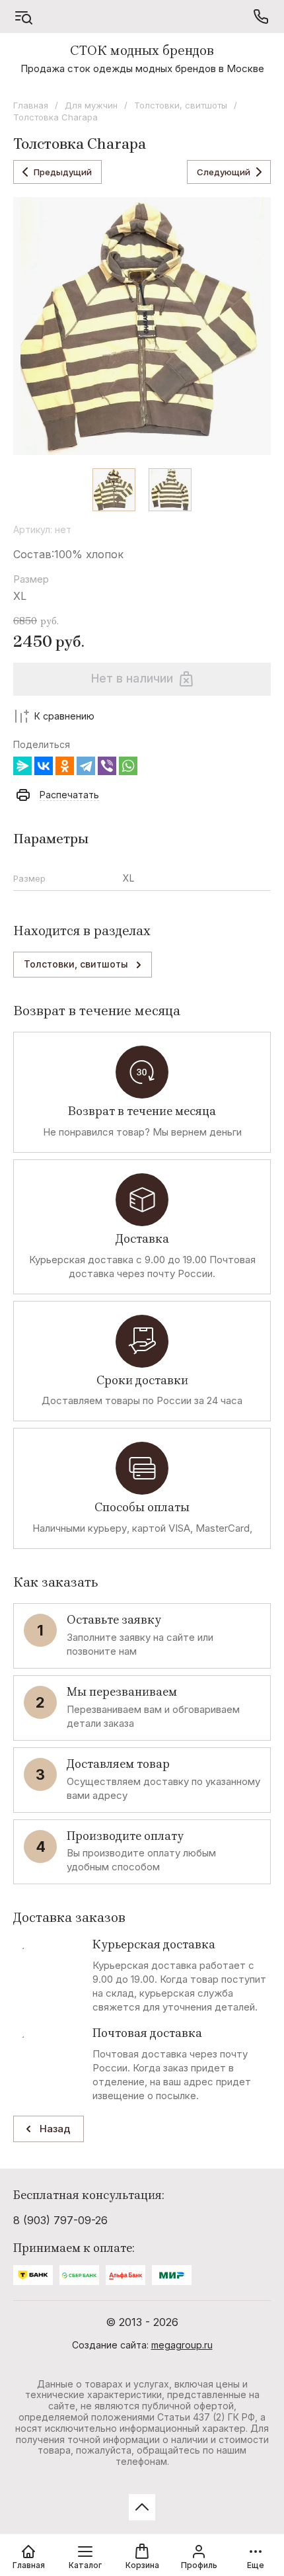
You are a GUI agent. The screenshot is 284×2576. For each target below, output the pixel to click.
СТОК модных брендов (142, 51)
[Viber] (107, 766)
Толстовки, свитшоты (181, 105)
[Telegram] (86, 766)
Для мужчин (91, 105)
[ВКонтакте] (44, 766)
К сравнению (64, 716)
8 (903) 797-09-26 (60, 2220)
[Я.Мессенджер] (22, 766)
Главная (31, 105)
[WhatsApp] (128, 766)
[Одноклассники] (65, 766)
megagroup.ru (182, 2345)
